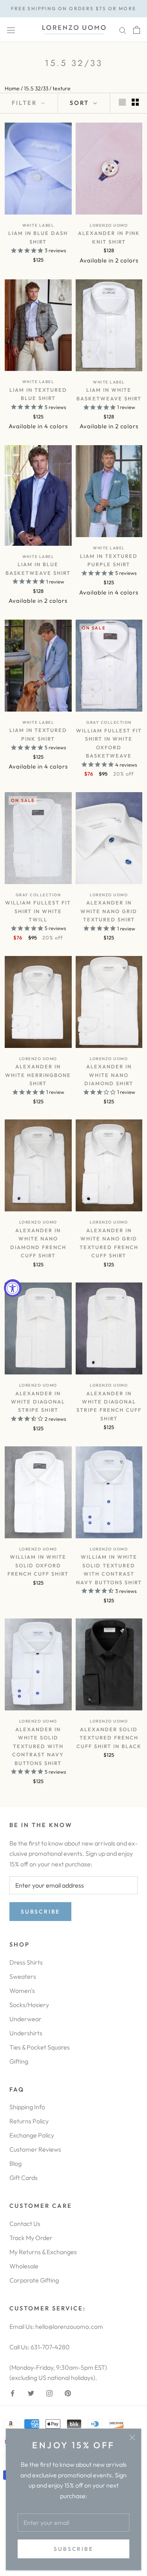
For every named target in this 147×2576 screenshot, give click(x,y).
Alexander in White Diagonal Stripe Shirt (38, 1402)
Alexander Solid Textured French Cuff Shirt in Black (109, 1738)
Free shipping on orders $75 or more (74, 8)
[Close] (132, 2437)
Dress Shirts (26, 1962)
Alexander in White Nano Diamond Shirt (109, 1075)
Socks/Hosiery (29, 2005)
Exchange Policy (32, 2135)
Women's (22, 1991)
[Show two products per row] (135, 102)
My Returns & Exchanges (43, 2252)
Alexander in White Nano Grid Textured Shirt (109, 911)
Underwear (25, 2019)
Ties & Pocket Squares (40, 2047)
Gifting (19, 2061)
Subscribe (73, 2549)
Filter (25, 103)
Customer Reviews (35, 2149)
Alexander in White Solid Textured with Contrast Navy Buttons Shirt (38, 1746)
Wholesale (24, 2266)
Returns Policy (29, 2121)
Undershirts (26, 2033)
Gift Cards (24, 2178)
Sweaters (23, 1976)
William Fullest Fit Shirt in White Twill (38, 911)
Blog (15, 2163)
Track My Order (31, 2238)
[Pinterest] (68, 2393)
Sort (81, 103)
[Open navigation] (11, 30)
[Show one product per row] (122, 102)
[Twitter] (31, 2393)
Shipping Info (27, 2107)
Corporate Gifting (34, 2280)
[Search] (123, 30)
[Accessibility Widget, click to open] (13, 1288)
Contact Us (25, 2224)
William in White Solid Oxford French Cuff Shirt (38, 1565)
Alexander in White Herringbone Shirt (38, 1075)
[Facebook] (13, 2393)
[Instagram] (49, 2393)
